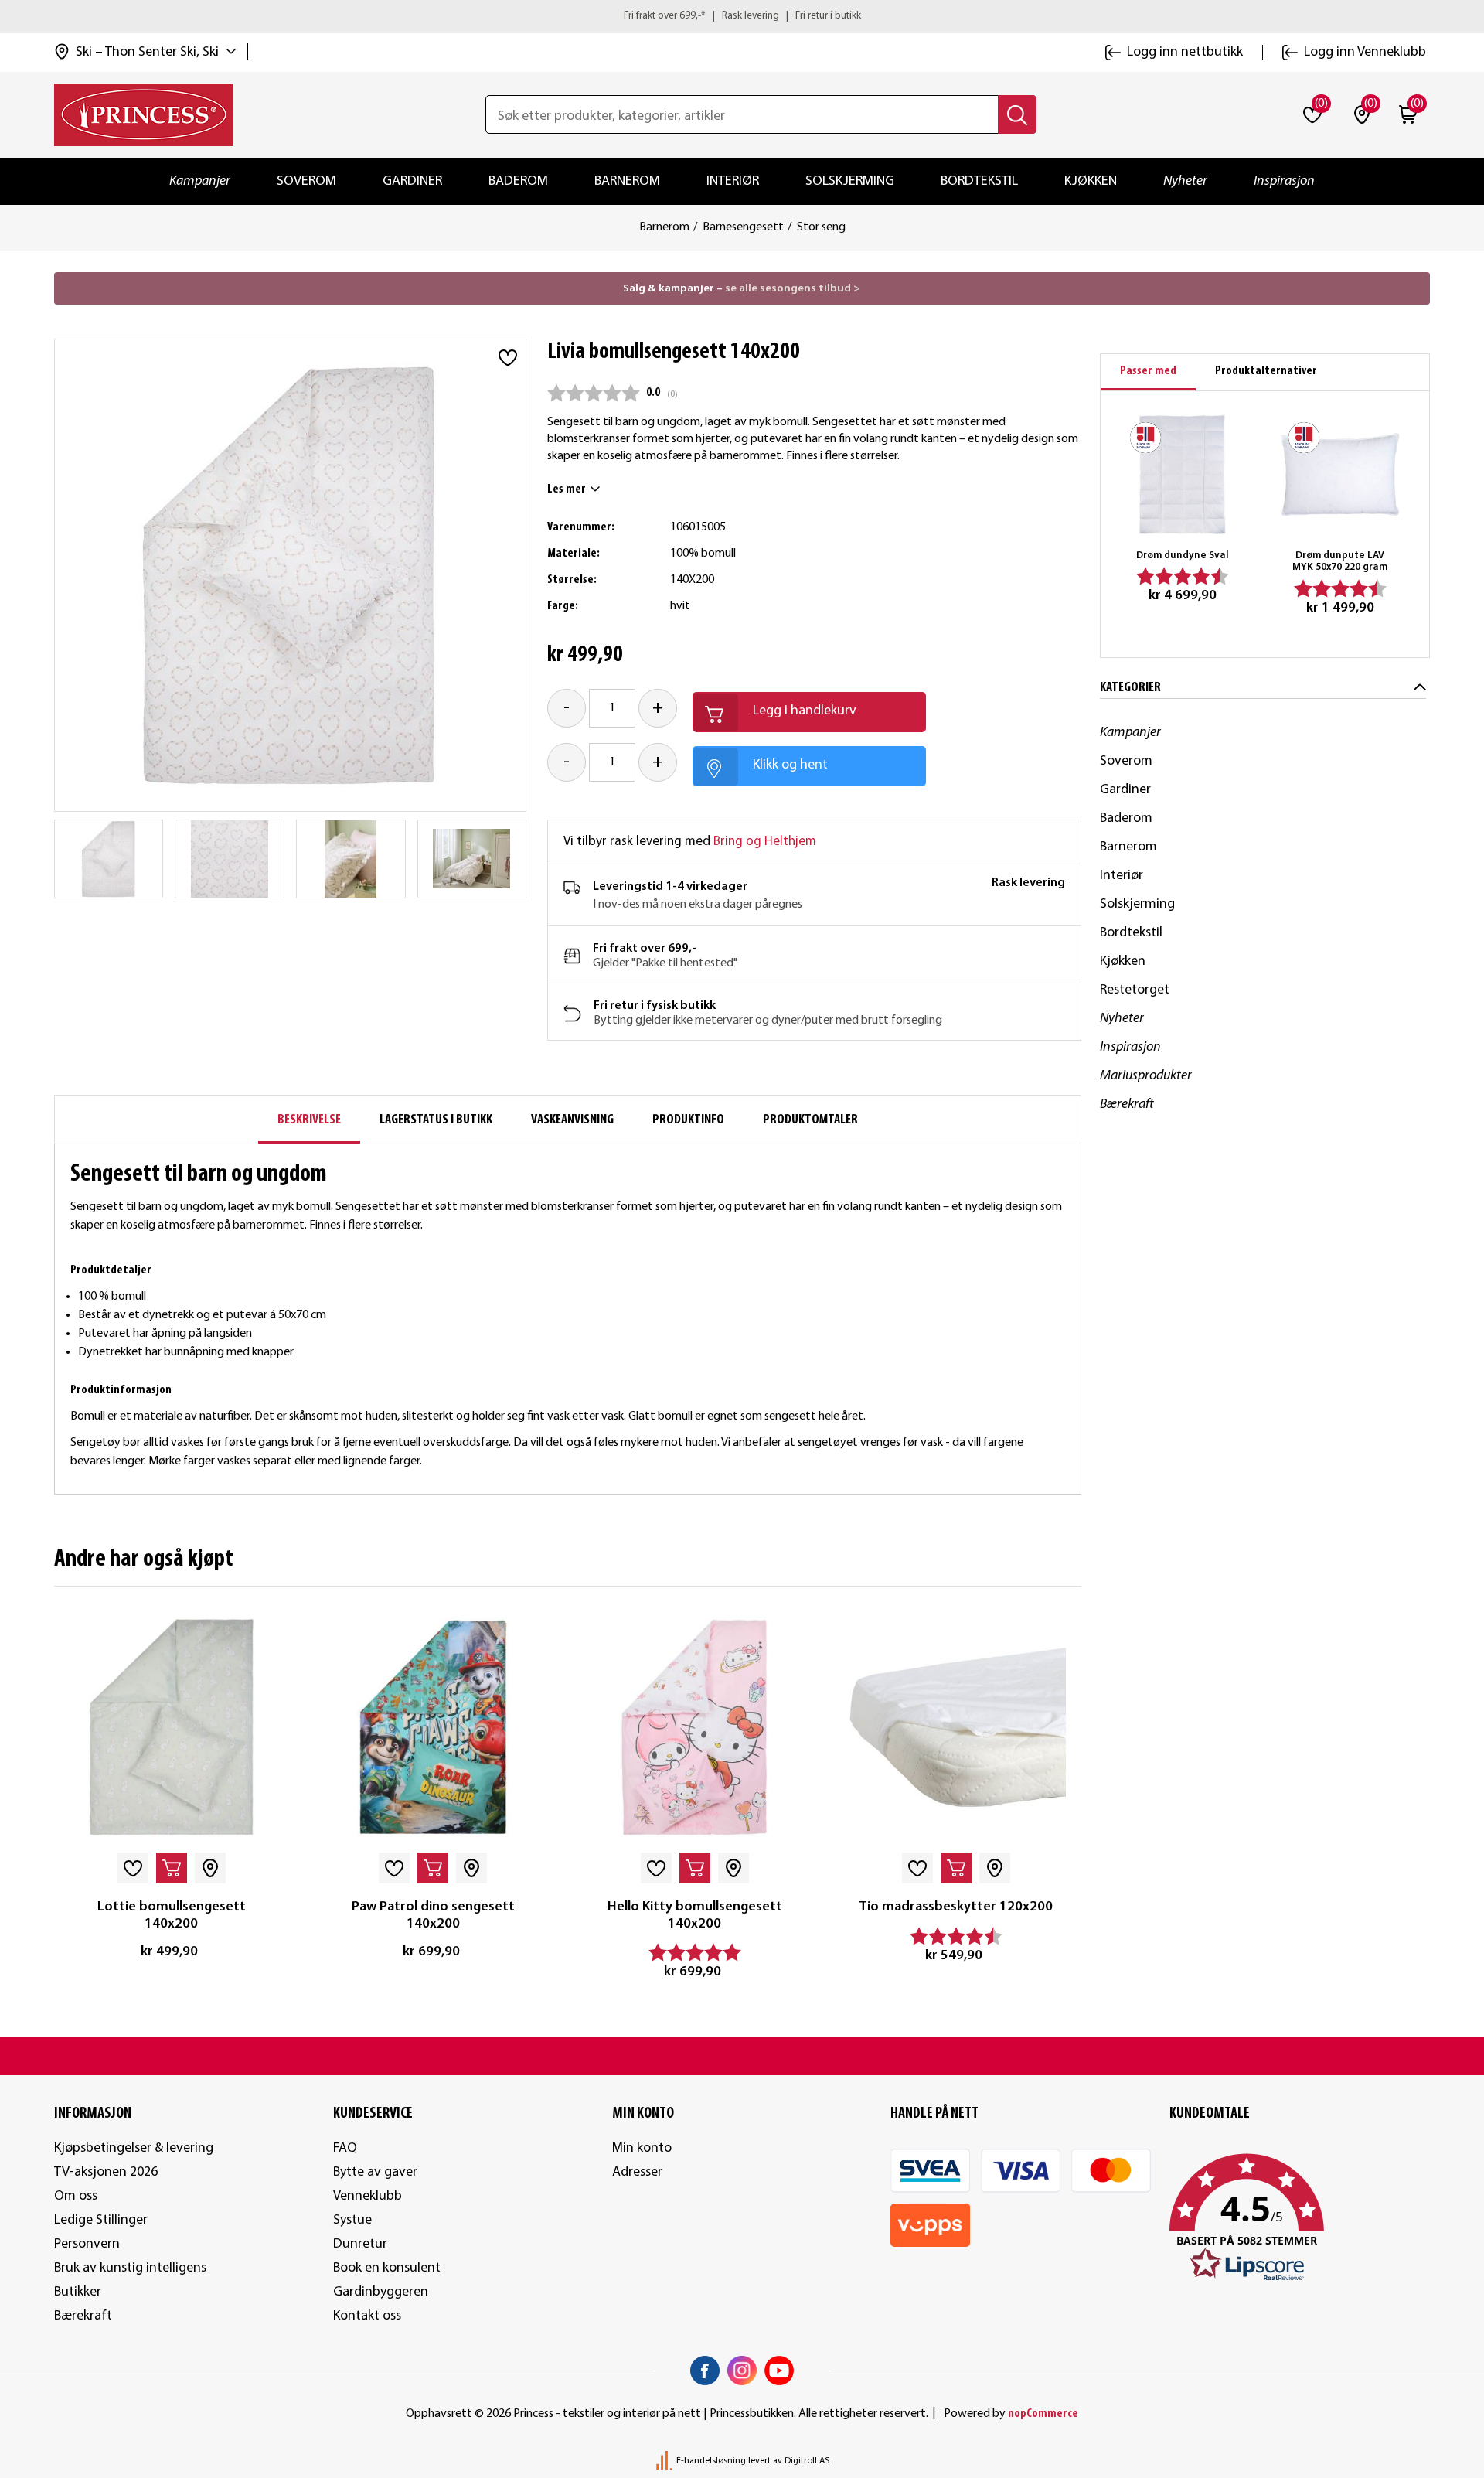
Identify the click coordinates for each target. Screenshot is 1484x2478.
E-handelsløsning (711, 2461)
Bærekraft (1127, 1104)
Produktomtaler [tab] (810, 1120)
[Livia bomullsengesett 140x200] (108, 859)
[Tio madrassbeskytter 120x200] (956, 1727)
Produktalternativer (1266, 371)
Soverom (306, 181)
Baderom (518, 181)
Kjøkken (1091, 181)
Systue (352, 2220)
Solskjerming (850, 181)
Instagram (742, 2371)
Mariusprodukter (1146, 1076)
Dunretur (360, 2244)
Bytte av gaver (375, 2172)
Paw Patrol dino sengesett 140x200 (433, 1916)
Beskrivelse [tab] (309, 1120)
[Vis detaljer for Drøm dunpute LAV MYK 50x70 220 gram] (1340, 474)
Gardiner (412, 181)
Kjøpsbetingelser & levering (134, 2148)
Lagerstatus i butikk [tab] (436, 1120)
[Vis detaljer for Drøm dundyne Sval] (1182, 474)
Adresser (637, 2172)
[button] (1300, 2218)
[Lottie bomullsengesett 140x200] (172, 1727)
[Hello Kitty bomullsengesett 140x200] (694, 1727)
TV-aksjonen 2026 (106, 2172)
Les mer (567, 489)
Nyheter (1185, 181)
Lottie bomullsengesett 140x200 (172, 1916)
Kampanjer (200, 181)
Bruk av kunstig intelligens (130, 2268)
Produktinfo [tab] (688, 1120)
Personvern (87, 2244)
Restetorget (1135, 990)
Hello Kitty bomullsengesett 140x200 (695, 1916)
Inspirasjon (1284, 181)
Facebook (705, 2371)
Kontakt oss (367, 2316)
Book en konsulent (387, 2268)
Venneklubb (368, 2196)
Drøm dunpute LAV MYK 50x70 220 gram (1340, 562)
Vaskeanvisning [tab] (572, 1120)
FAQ (345, 2148)
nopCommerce (1043, 2414)
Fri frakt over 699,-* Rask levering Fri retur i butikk (742, 16)
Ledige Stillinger (101, 2220)
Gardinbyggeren (381, 2292)
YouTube (779, 2371)
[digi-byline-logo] (665, 2461)
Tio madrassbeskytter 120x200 (956, 1907)
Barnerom (627, 181)
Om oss (76, 2196)
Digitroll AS (807, 2461)
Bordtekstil (979, 181)
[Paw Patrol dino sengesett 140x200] (433, 1727)
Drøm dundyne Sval (1183, 556)
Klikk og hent (790, 765)
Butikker (78, 2292)
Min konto (642, 2148)
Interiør (733, 181)
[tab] (1148, 372)
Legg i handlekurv (805, 711)
